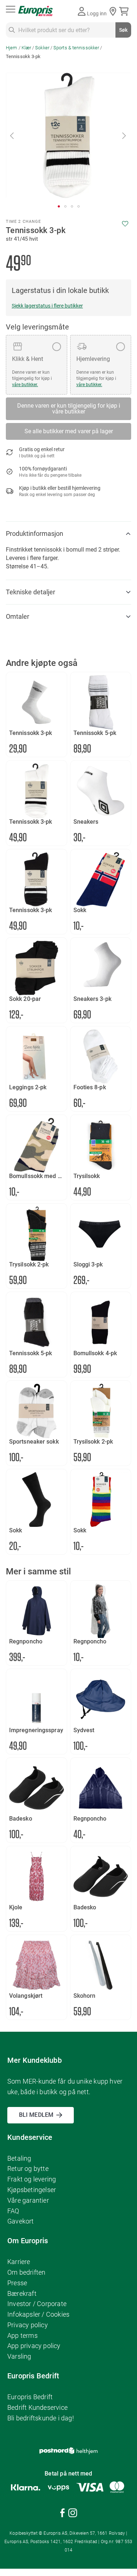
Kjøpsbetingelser (32, 2190)
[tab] (68, 534)
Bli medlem (36, 2115)
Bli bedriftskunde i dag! (41, 2418)
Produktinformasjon (35, 534)
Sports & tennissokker (76, 48)
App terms (22, 2335)
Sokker (42, 48)
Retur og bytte (28, 2169)
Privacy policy (28, 2325)
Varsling (19, 2356)
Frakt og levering (32, 2179)
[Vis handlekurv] (125, 11)
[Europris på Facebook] (62, 2514)
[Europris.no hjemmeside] (35, 11)
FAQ (13, 2211)
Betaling (19, 2158)
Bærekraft (22, 2293)
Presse (17, 2283)
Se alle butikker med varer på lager (69, 431)
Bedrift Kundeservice (37, 2407)
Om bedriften (26, 2272)
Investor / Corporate (37, 2304)
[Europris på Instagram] (73, 2514)
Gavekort (21, 2221)
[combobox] (68, 30)
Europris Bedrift (30, 2397)
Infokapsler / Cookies (38, 2314)
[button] (12, 135)
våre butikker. (25, 385)
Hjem (12, 48)
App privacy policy (34, 2346)
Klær (26, 48)
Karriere (19, 2262)
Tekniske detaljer (31, 592)
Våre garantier (28, 2200)
